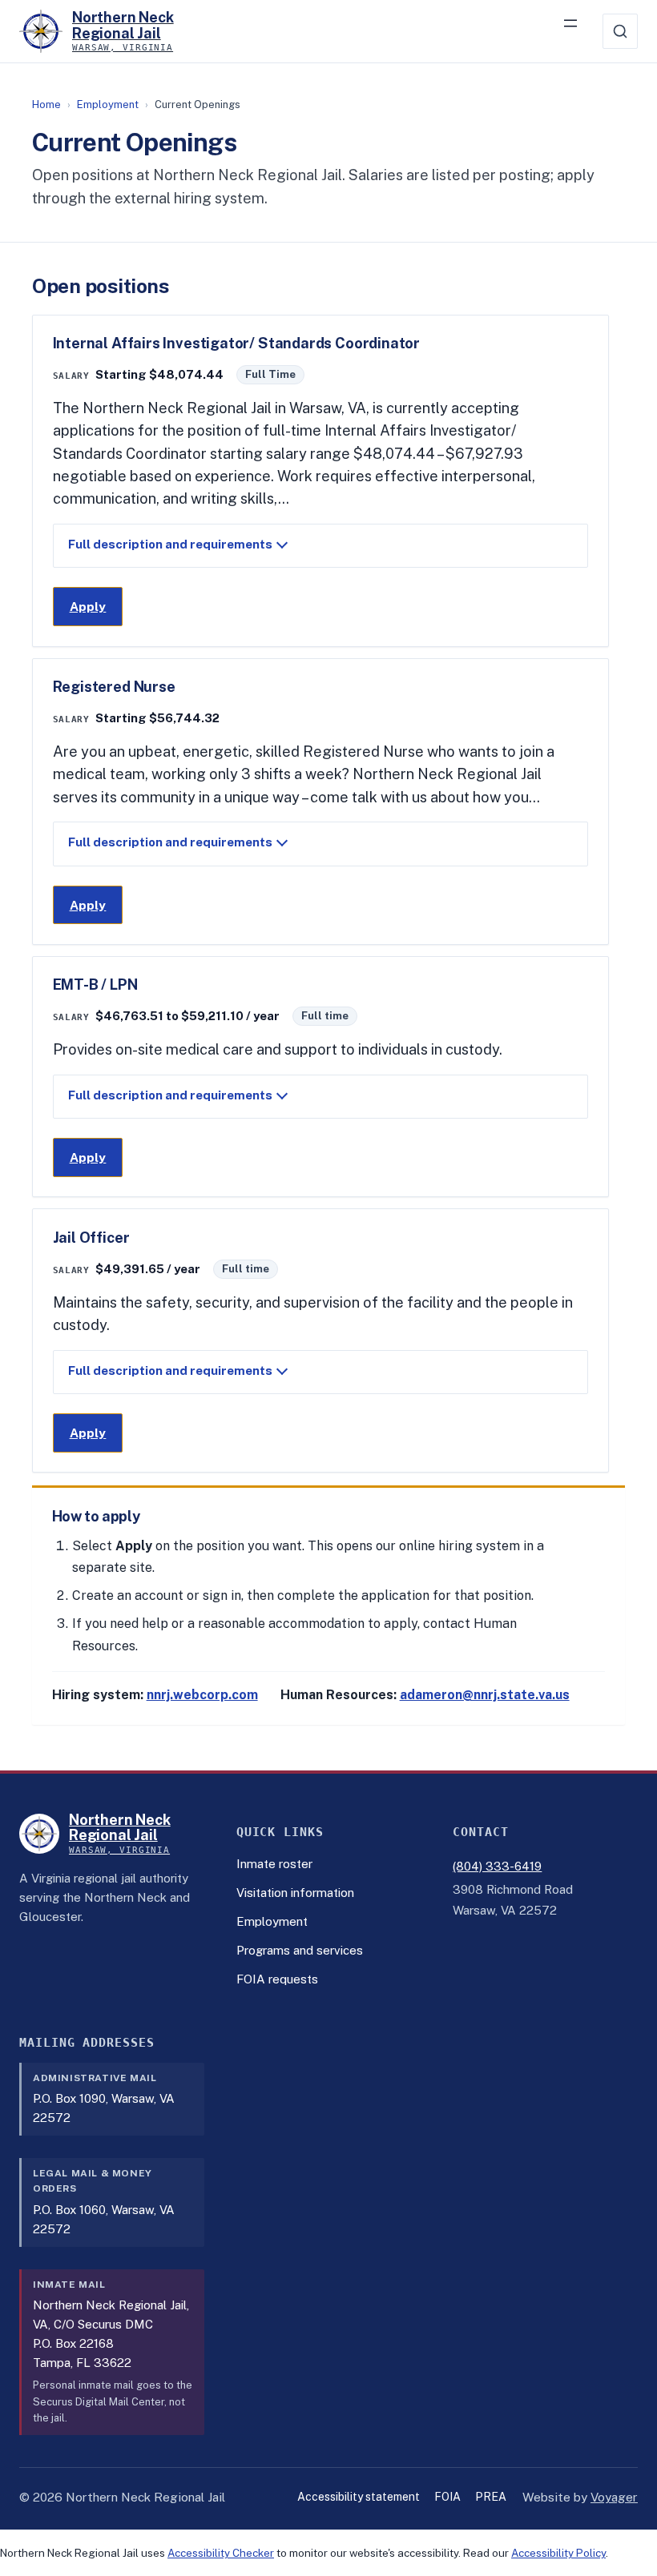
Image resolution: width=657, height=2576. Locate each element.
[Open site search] (620, 31)
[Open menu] (578, 31)
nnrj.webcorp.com (202, 1695)
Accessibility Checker (221, 2553)
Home (46, 104)
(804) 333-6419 (497, 1866)
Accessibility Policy (558, 2553)
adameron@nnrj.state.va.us (485, 1695)
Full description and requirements (170, 544)
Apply (96, 611)
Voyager (614, 2498)
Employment (108, 104)
